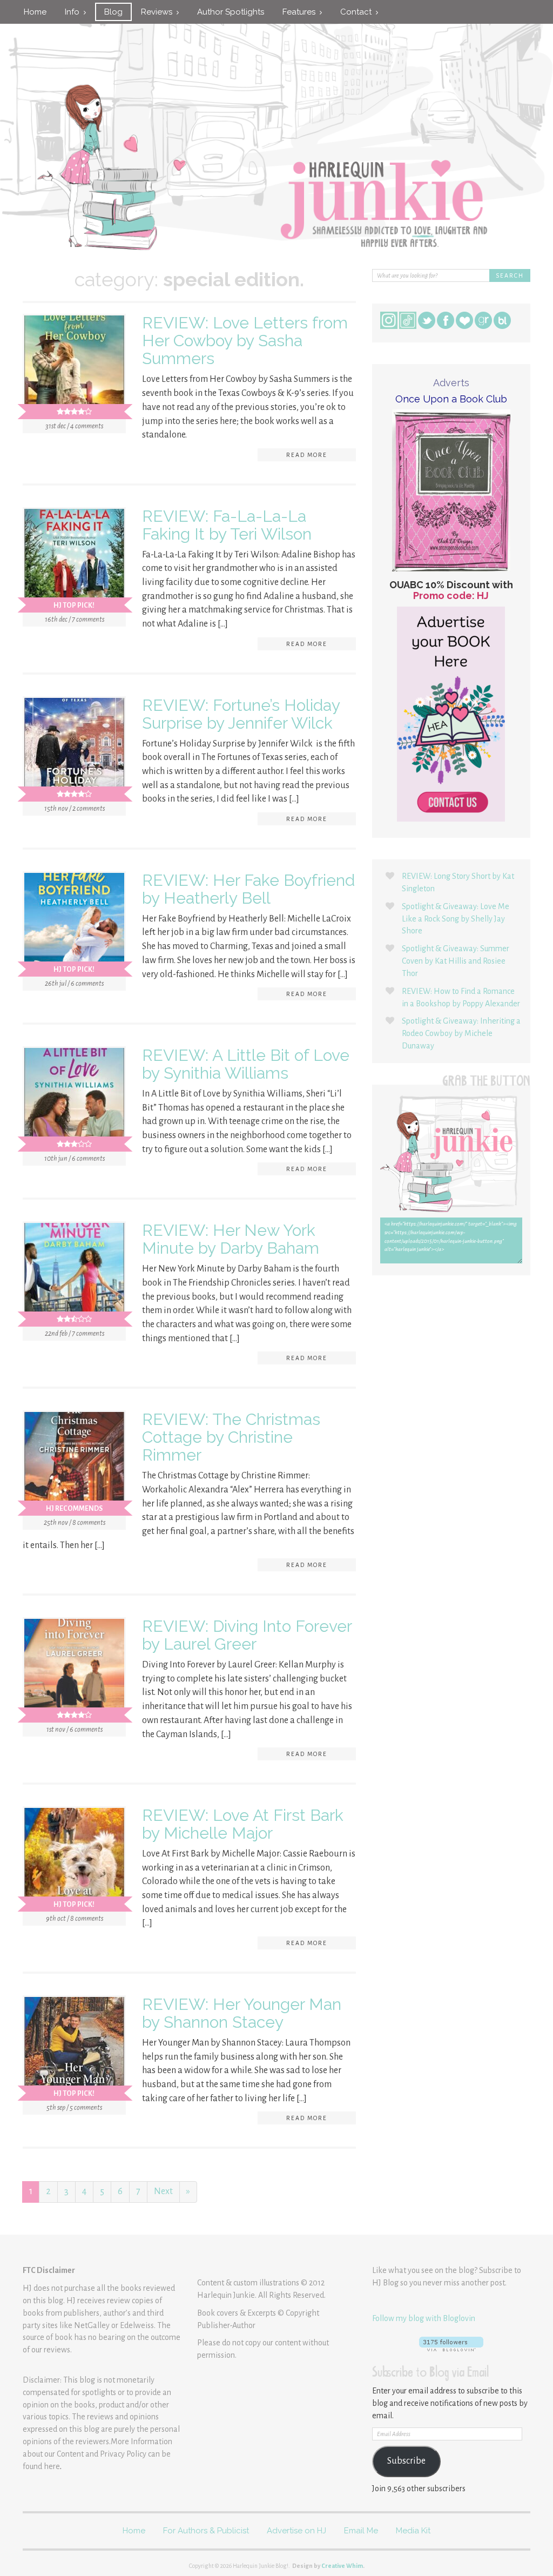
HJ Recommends (74, 1509)
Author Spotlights (231, 12)
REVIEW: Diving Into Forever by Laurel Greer (247, 1635)
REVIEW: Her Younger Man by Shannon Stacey (242, 2013)
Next (163, 2191)
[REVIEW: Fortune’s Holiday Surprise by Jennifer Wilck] (74, 750)
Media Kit (413, 2531)
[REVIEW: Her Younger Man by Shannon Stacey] (74, 2049)
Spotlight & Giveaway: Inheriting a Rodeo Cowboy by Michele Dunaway (461, 1033)
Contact (358, 12)
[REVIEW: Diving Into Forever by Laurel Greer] (74, 1671)
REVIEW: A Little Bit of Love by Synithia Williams (246, 1064)
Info (74, 12)
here (52, 2466)
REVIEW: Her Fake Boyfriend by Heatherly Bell (248, 889)
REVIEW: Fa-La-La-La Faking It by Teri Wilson (227, 525)
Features (301, 12)
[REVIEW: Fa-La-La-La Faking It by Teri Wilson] (74, 561)
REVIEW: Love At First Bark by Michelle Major (243, 1824)
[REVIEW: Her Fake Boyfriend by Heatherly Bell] (74, 925)
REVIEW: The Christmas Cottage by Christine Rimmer (231, 1437)
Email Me (361, 2531)
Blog (113, 12)
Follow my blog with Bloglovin (424, 2318)
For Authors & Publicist (206, 2531)
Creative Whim (342, 2566)
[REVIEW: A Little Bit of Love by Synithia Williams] (74, 1100)
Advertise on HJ (296, 2531)
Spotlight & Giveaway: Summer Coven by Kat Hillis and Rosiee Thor (456, 961)
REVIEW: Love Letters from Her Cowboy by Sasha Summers (245, 341)
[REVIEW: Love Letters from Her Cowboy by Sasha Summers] (74, 368)
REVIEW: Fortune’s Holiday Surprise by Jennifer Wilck (241, 714)
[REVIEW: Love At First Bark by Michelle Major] (74, 1860)
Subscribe (406, 2461)
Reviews (159, 12)
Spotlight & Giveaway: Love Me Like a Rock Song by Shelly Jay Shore (456, 919)
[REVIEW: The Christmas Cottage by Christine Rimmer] (74, 1464)
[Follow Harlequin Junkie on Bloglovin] (451, 2344)
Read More (307, 455)
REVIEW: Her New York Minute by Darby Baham (231, 1239)
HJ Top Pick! (74, 606)
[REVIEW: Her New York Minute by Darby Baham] (74, 1275)
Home (35, 12)
